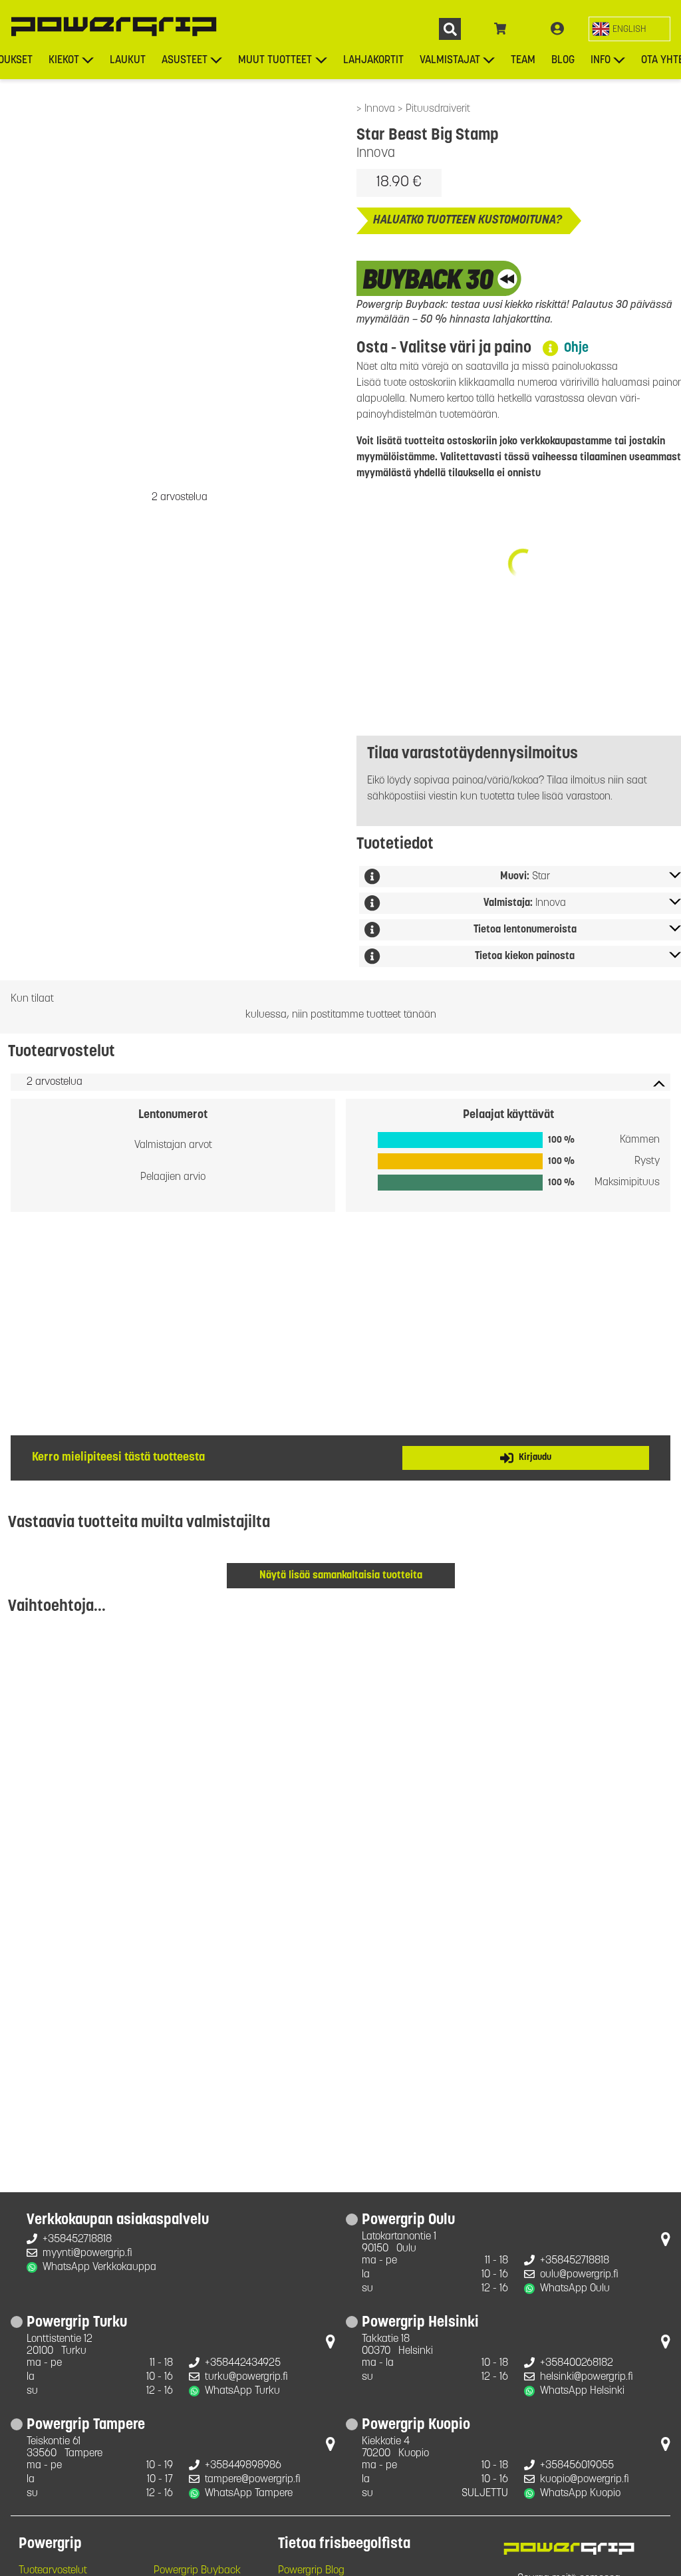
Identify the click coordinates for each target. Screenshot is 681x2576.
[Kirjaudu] (557, 29)
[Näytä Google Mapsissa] (666, 2242)
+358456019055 (577, 2466)
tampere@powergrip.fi (253, 2480)
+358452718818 (77, 2239)
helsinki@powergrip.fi (587, 2377)
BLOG (563, 61)
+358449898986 (243, 2466)
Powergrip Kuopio (416, 2426)
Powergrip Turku (77, 2323)
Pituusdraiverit (438, 109)
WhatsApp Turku (242, 2391)
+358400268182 (577, 2363)
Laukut (128, 61)
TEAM (523, 61)
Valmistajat (450, 61)
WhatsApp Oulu (575, 2289)
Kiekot (64, 61)
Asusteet (185, 61)
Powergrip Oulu (408, 2221)
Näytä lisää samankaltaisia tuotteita (341, 1576)
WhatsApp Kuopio (580, 2494)
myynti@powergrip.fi (87, 2253)
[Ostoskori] (500, 29)
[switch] (629, 29)
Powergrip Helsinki (420, 2323)
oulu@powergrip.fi (579, 2275)
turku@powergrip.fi (246, 2377)
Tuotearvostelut (53, 2571)
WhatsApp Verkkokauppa (99, 2267)
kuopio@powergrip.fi (585, 2480)
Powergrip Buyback (197, 2571)
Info (601, 61)
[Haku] (450, 29)
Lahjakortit (373, 61)
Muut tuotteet (275, 61)
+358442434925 (243, 2363)
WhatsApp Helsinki (582, 2391)
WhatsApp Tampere (249, 2494)
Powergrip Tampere (86, 2426)
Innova (381, 109)
